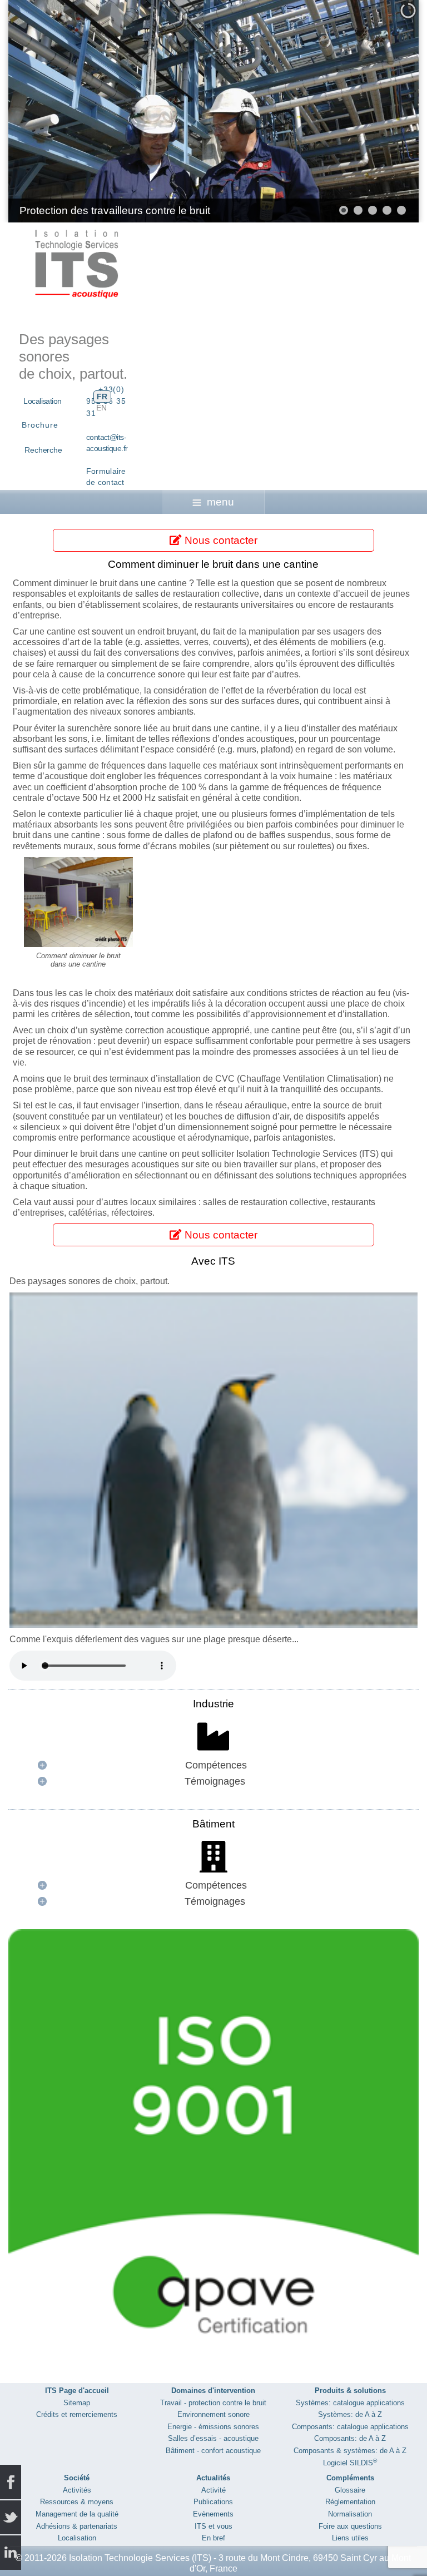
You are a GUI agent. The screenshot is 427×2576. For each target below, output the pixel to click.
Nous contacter (220, 540)
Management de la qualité (77, 2514)
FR (102, 397)
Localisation (42, 401)
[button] (385, 111)
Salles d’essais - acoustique (213, 2438)
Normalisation (350, 2514)
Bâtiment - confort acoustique (213, 2451)
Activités (77, 2490)
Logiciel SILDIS (350, 2463)
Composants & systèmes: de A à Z (350, 2451)
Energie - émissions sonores (213, 2427)
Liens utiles (350, 2538)
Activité (213, 2490)
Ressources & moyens (77, 2502)
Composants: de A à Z (350, 2438)
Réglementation (350, 2502)
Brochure (40, 425)
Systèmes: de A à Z (350, 2414)
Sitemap (77, 2403)
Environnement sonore (213, 2414)
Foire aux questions (350, 2526)
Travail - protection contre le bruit (213, 2403)
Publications (213, 2502)
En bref (213, 2538)
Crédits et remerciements (77, 2414)
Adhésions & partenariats (77, 2526)
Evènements (213, 2514)
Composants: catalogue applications (350, 2427)
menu (220, 502)
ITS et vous (213, 2526)
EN (101, 408)
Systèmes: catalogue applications (350, 2403)
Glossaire (350, 2490)
